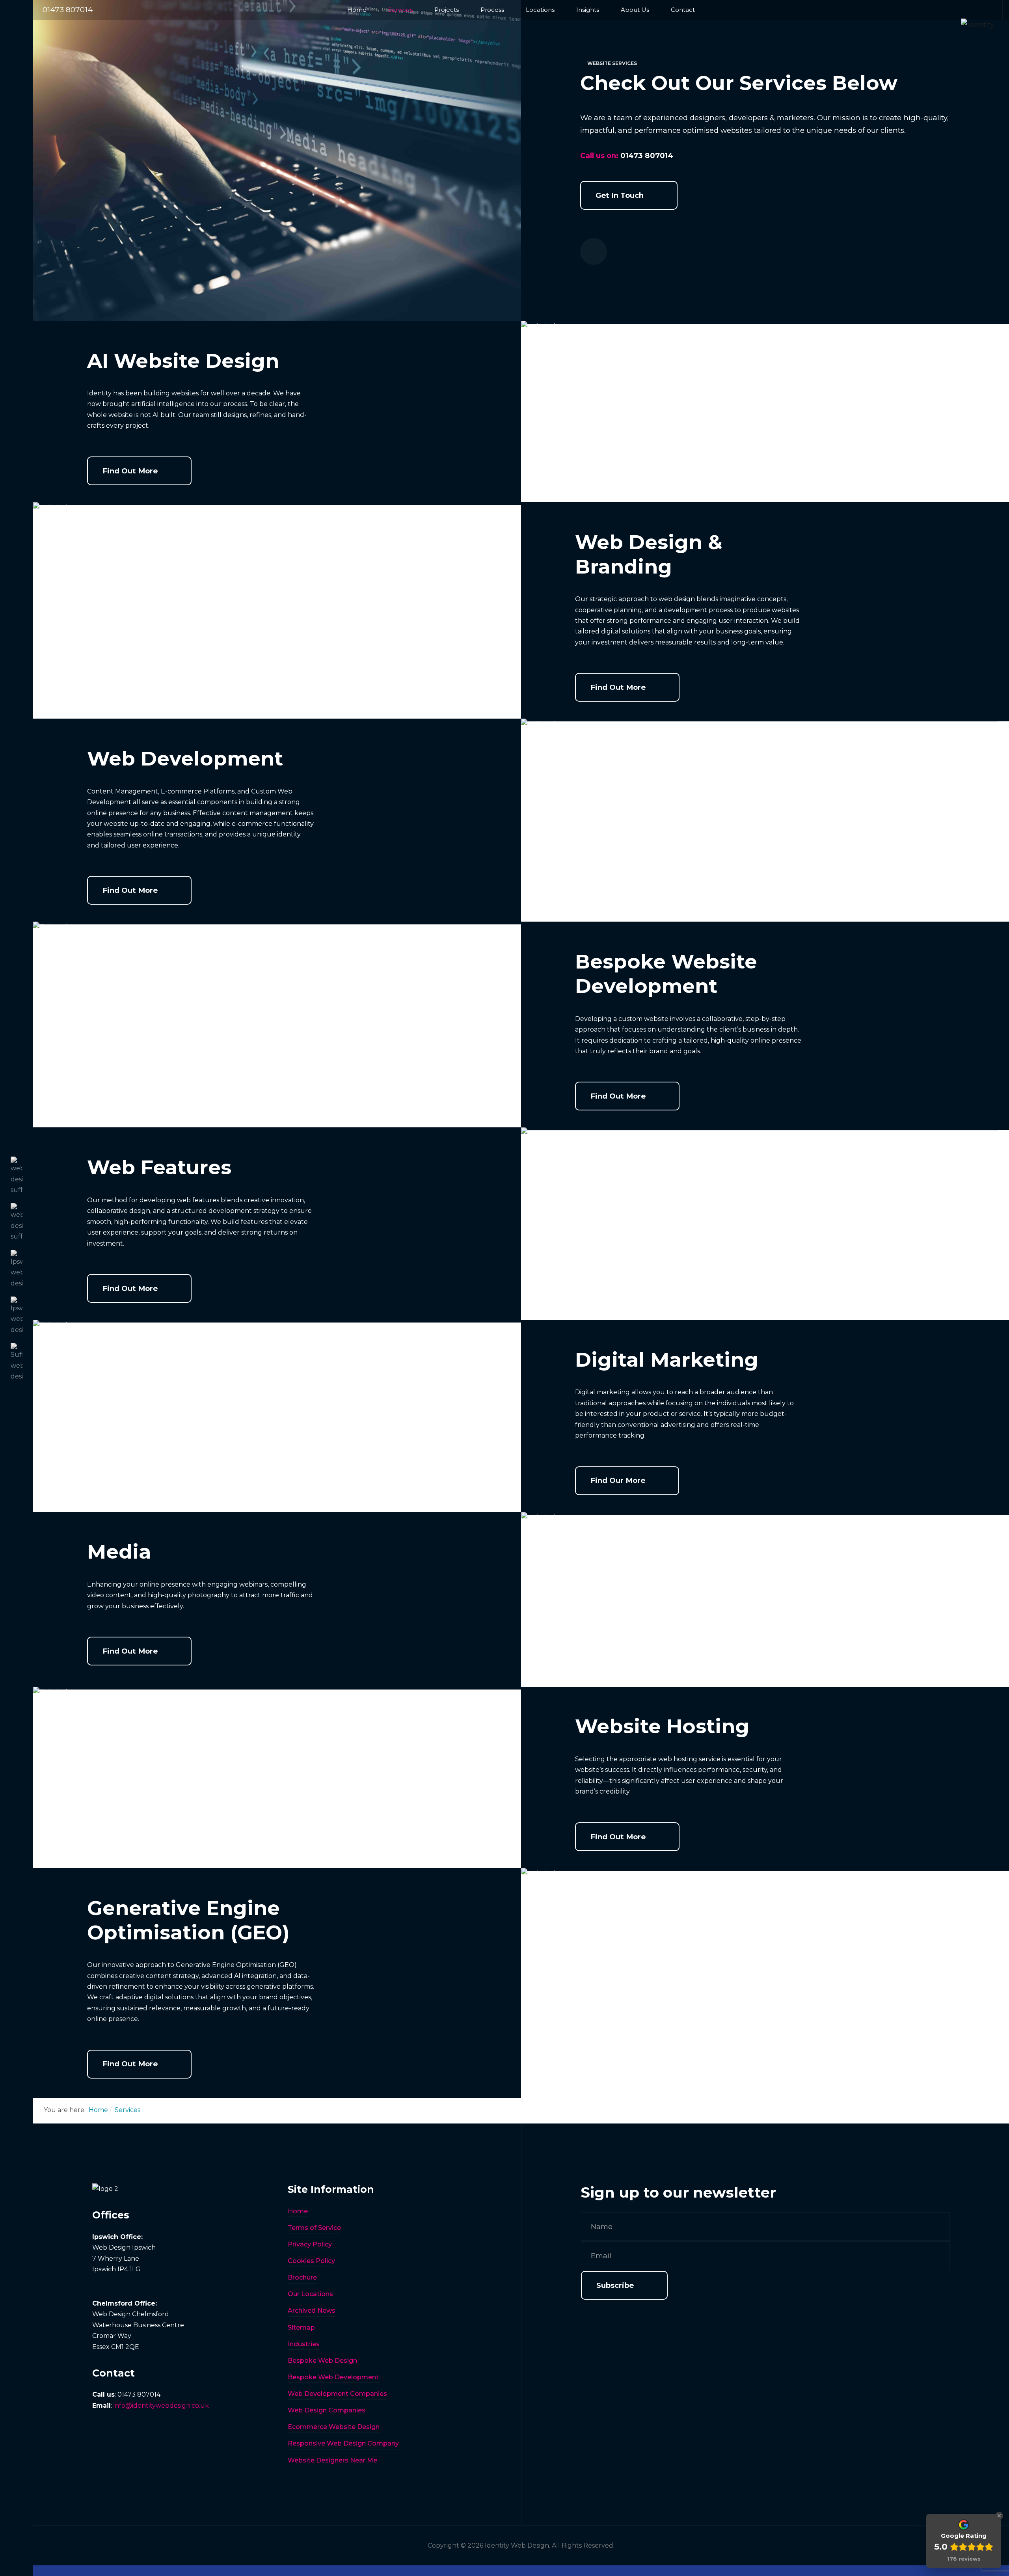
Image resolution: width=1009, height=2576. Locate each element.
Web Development (185, 759)
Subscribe (615, 2285)
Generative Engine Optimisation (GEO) (188, 1920)
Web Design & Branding (649, 554)
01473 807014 (68, 10)
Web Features (159, 1167)
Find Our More (618, 1480)
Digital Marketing (667, 1360)
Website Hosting (662, 1726)
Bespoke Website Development (666, 974)
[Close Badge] (999, 2516)
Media (119, 1552)
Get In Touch (620, 195)
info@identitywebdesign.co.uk (161, 2406)
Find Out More (130, 471)
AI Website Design (183, 361)
